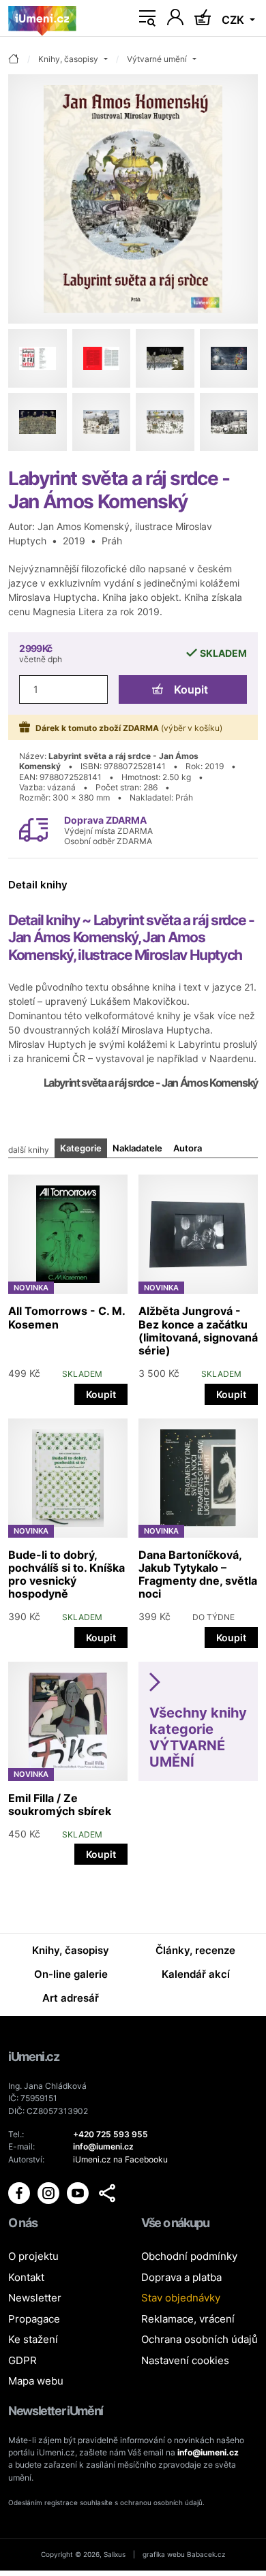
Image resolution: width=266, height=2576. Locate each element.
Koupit (191, 689)
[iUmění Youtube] (79, 2192)
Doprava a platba (181, 2277)
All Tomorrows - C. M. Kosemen (66, 1317)
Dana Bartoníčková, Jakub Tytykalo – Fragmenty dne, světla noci (198, 1574)
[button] (107, 2193)
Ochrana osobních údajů (199, 2339)
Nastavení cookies (185, 2360)
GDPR (23, 2360)
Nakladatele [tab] (137, 1148)
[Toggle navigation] (147, 18)
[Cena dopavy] (33, 829)
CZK (234, 20)
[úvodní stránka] (14, 60)
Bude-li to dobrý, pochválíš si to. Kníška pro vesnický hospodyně (66, 1574)
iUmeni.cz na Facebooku (120, 2159)
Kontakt (26, 2277)
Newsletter (35, 2298)
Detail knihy (38, 885)
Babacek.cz (206, 2554)
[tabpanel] (133, 1516)
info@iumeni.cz (208, 2452)
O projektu (33, 2256)
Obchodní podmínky (189, 2256)
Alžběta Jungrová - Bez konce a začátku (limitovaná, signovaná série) (198, 1331)
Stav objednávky (181, 2298)
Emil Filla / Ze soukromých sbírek (60, 1804)
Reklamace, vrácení (188, 2319)
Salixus (115, 2554)
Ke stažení (33, 2339)
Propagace (34, 2319)
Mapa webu (36, 2381)
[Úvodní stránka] (42, 18)
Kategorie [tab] (81, 1148)
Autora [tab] (188, 1148)
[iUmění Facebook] (20, 2192)
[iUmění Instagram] (49, 2192)
